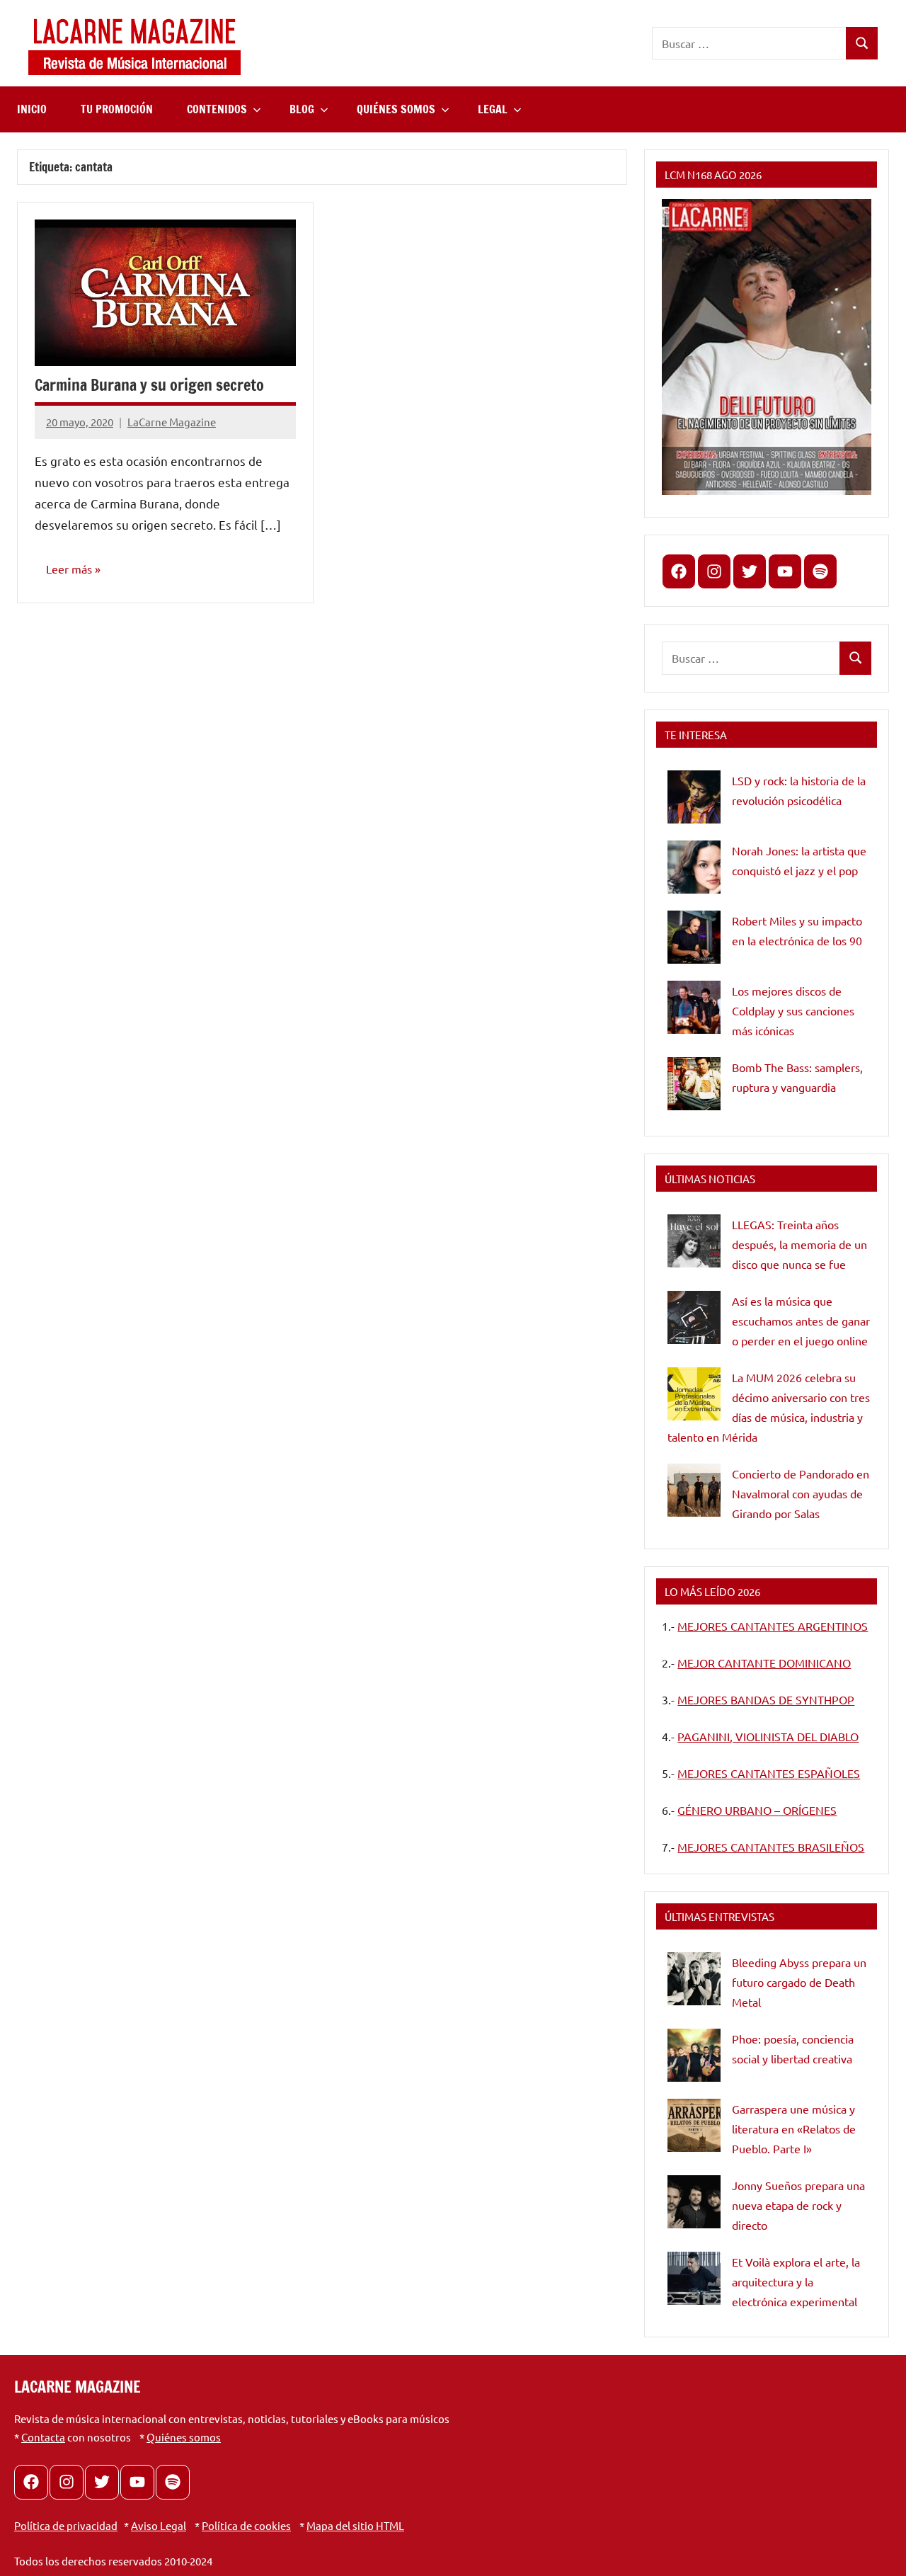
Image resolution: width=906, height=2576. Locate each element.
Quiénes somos (184, 2437)
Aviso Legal (159, 2525)
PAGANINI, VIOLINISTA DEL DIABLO (768, 1736)
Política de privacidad (66, 2525)
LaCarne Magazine (172, 422)
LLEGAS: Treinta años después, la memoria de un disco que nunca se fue (799, 1244)
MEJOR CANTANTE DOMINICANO (764, 1663)
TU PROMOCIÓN (117, 109)
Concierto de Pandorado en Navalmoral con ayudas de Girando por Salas (801, 1493)
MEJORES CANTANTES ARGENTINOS (773, 1626)
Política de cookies (246, 2525)
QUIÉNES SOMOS (396, 109)
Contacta (43, 2437)
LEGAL (493, 109)
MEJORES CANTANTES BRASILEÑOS (771, 1847)
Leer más (69, 569)
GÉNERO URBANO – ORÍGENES (757, 1810)
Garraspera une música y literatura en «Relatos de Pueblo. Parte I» (794, 2128)
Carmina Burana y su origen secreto (149, 385)
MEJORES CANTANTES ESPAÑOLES (769, 1773)
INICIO (32, 109)
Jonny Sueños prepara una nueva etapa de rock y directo (798, 2205)
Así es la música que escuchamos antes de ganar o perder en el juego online (801, 1321)
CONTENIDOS (217, 109)
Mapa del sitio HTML (355, 2525)
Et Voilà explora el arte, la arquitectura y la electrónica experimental (796, 2281)
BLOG (302, 109)
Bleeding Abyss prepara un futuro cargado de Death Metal (799, 1982)
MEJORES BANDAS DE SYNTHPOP (766, 1699)
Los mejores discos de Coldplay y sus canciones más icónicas (793, 1010)
